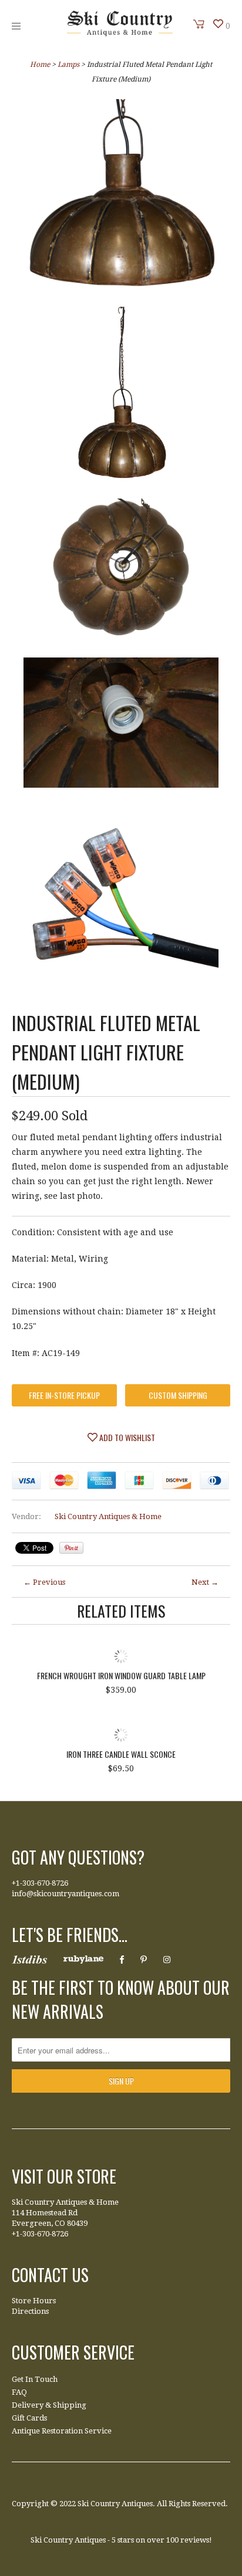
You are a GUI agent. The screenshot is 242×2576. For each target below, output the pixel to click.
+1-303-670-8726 (40, 1883)
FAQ (19, 2392)
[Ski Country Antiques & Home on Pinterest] (144, 1960)
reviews (195, 2540)
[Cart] (199, 24)
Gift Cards (29, 2418)
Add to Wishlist (126, 1437)
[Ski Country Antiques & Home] (120, 33)
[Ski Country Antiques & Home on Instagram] (167, 1960)
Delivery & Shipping (49, 2405)
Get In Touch (35, 2379)
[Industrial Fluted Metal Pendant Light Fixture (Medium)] (121, 199)
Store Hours (34, 2301)
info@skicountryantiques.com (65, 1894)
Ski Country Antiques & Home (108, 1516)
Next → (205, 1582)
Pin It (71, 1548)
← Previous (44, 1582)
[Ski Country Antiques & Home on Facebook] (122, 1960)
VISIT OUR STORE (64, 2176)
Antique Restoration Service (62, 2431)
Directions (30, 2311)
